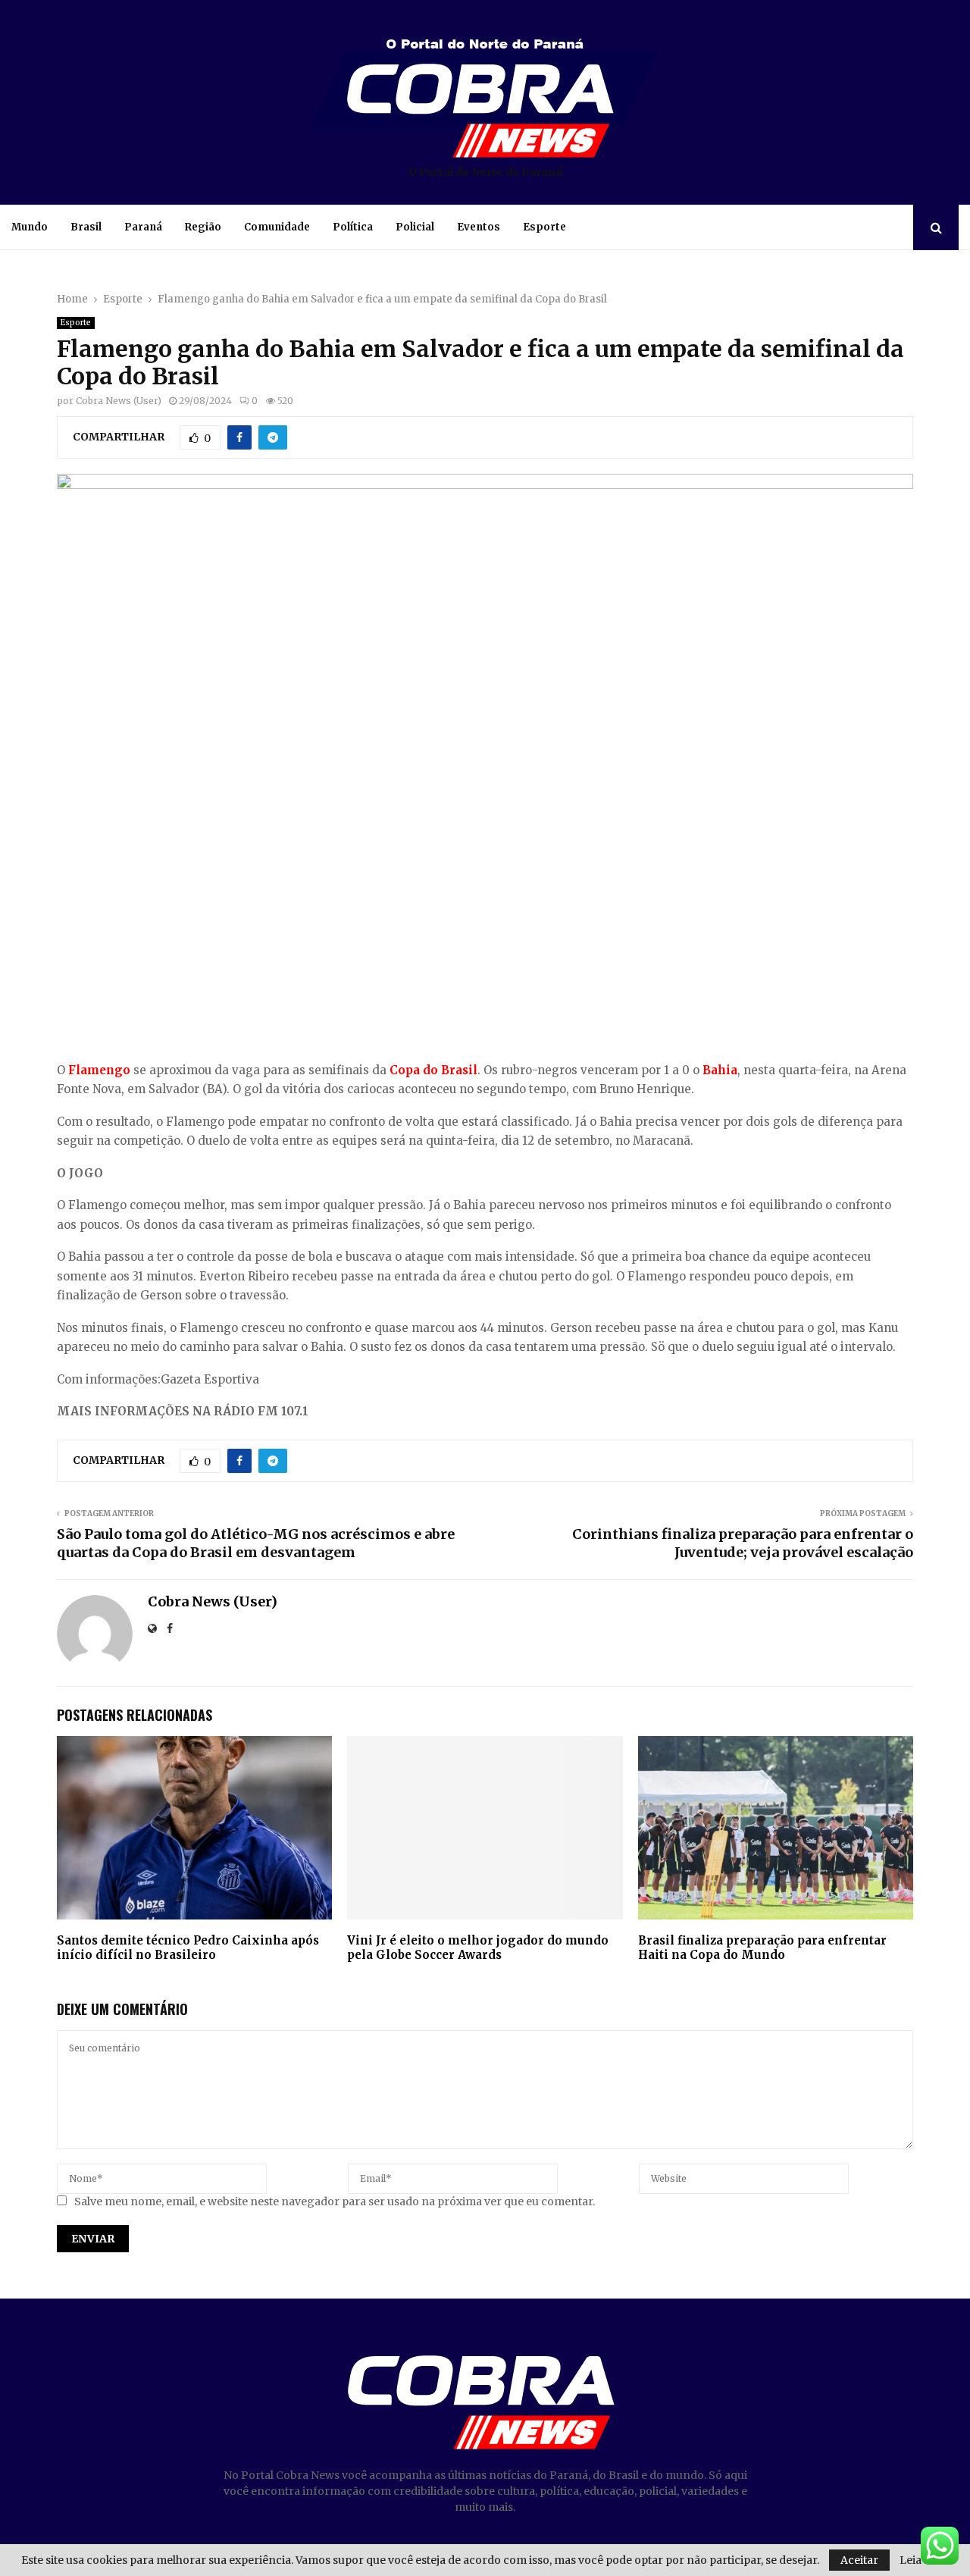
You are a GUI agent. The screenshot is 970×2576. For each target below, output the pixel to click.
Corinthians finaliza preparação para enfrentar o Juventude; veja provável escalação (743, 1543)
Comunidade (277, 227)
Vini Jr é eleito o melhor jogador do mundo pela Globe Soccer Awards (478, 1948)
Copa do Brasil (433, 1070)
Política (353, 227)
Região (203, 227)
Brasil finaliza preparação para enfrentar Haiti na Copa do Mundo (762, 1948)
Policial (415, 227)
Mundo (30, 227)
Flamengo (99, 1070)
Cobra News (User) (119, 401)
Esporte (544, 227)
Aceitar (859, 2560)
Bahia (720, 1070)
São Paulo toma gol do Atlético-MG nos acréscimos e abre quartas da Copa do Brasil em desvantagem (256, 1543)
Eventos (479, 227)
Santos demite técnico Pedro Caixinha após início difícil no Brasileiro (188, 1948)
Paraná (143, 227)
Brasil (86, 227)
